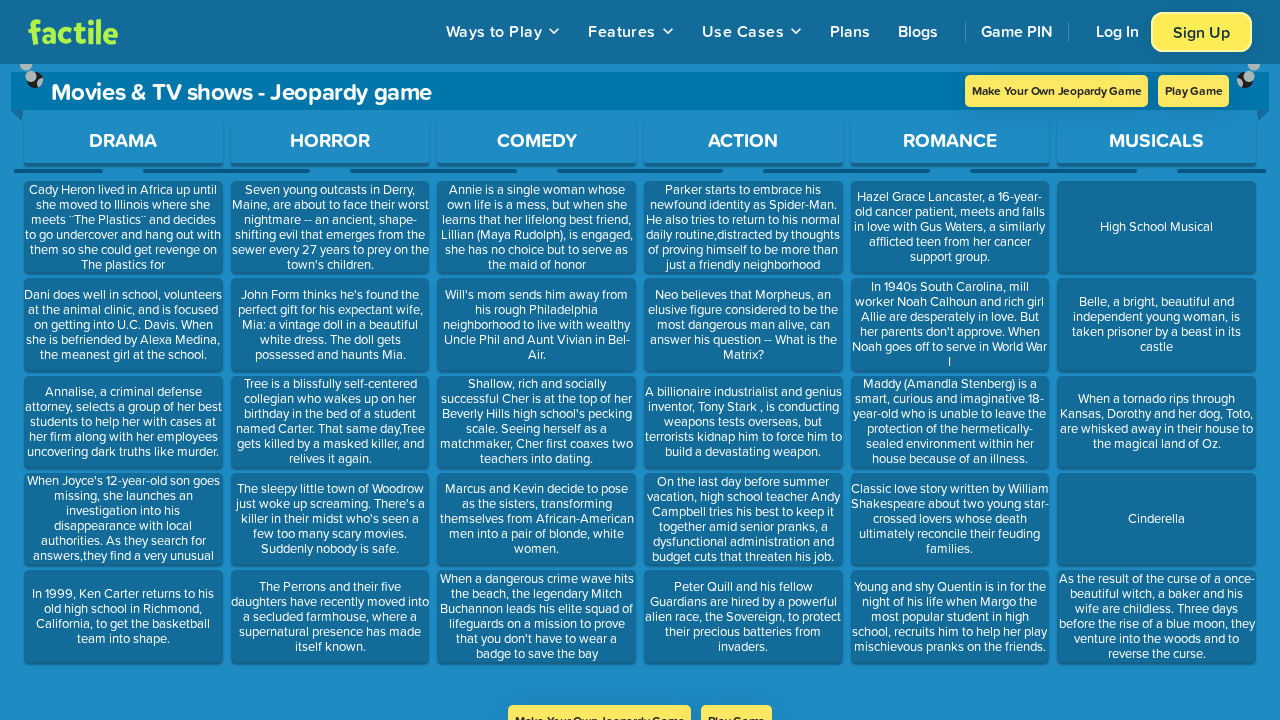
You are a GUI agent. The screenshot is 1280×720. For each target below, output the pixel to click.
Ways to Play (494, 31)
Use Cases (743, 31)
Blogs (918, 31)
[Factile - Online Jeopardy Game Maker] (73, 32)
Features (622, 31)
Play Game (1193, 90)
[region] (640, 384)
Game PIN (1017, 31)
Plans (850, 31)
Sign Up (1201, 32)
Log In (1117, 31)
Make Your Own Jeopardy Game (1057, 90)
